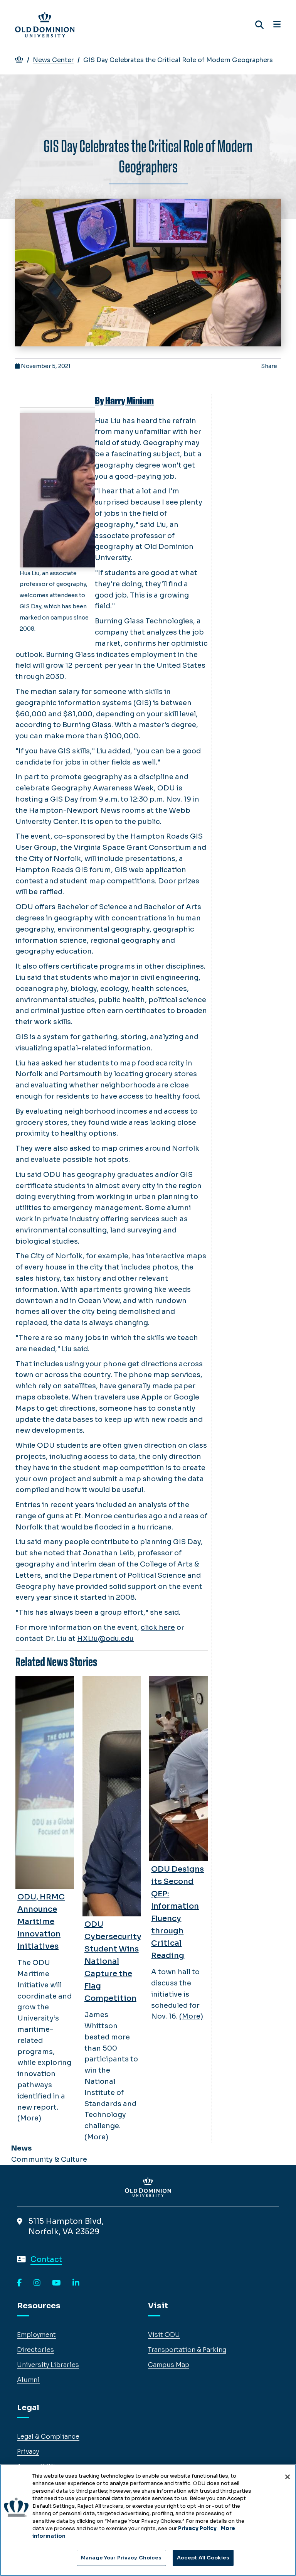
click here (158, 1627)
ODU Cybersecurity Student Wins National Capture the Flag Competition (113, 1961)
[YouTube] (56, 2283)
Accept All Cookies (203, 2558)
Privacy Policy (197, 2528)
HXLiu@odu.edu (105, 1639)
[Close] (288, 2477)
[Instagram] (37, 2283)
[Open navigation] (277, 25)
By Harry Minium (124, 401)
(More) (29, 2118)
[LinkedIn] (76, 2283)
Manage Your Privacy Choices (121, 2558)
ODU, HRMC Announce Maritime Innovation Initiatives (41, 1922)
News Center (53, 60)
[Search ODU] (259, 25)
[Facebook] (19, 2283)
